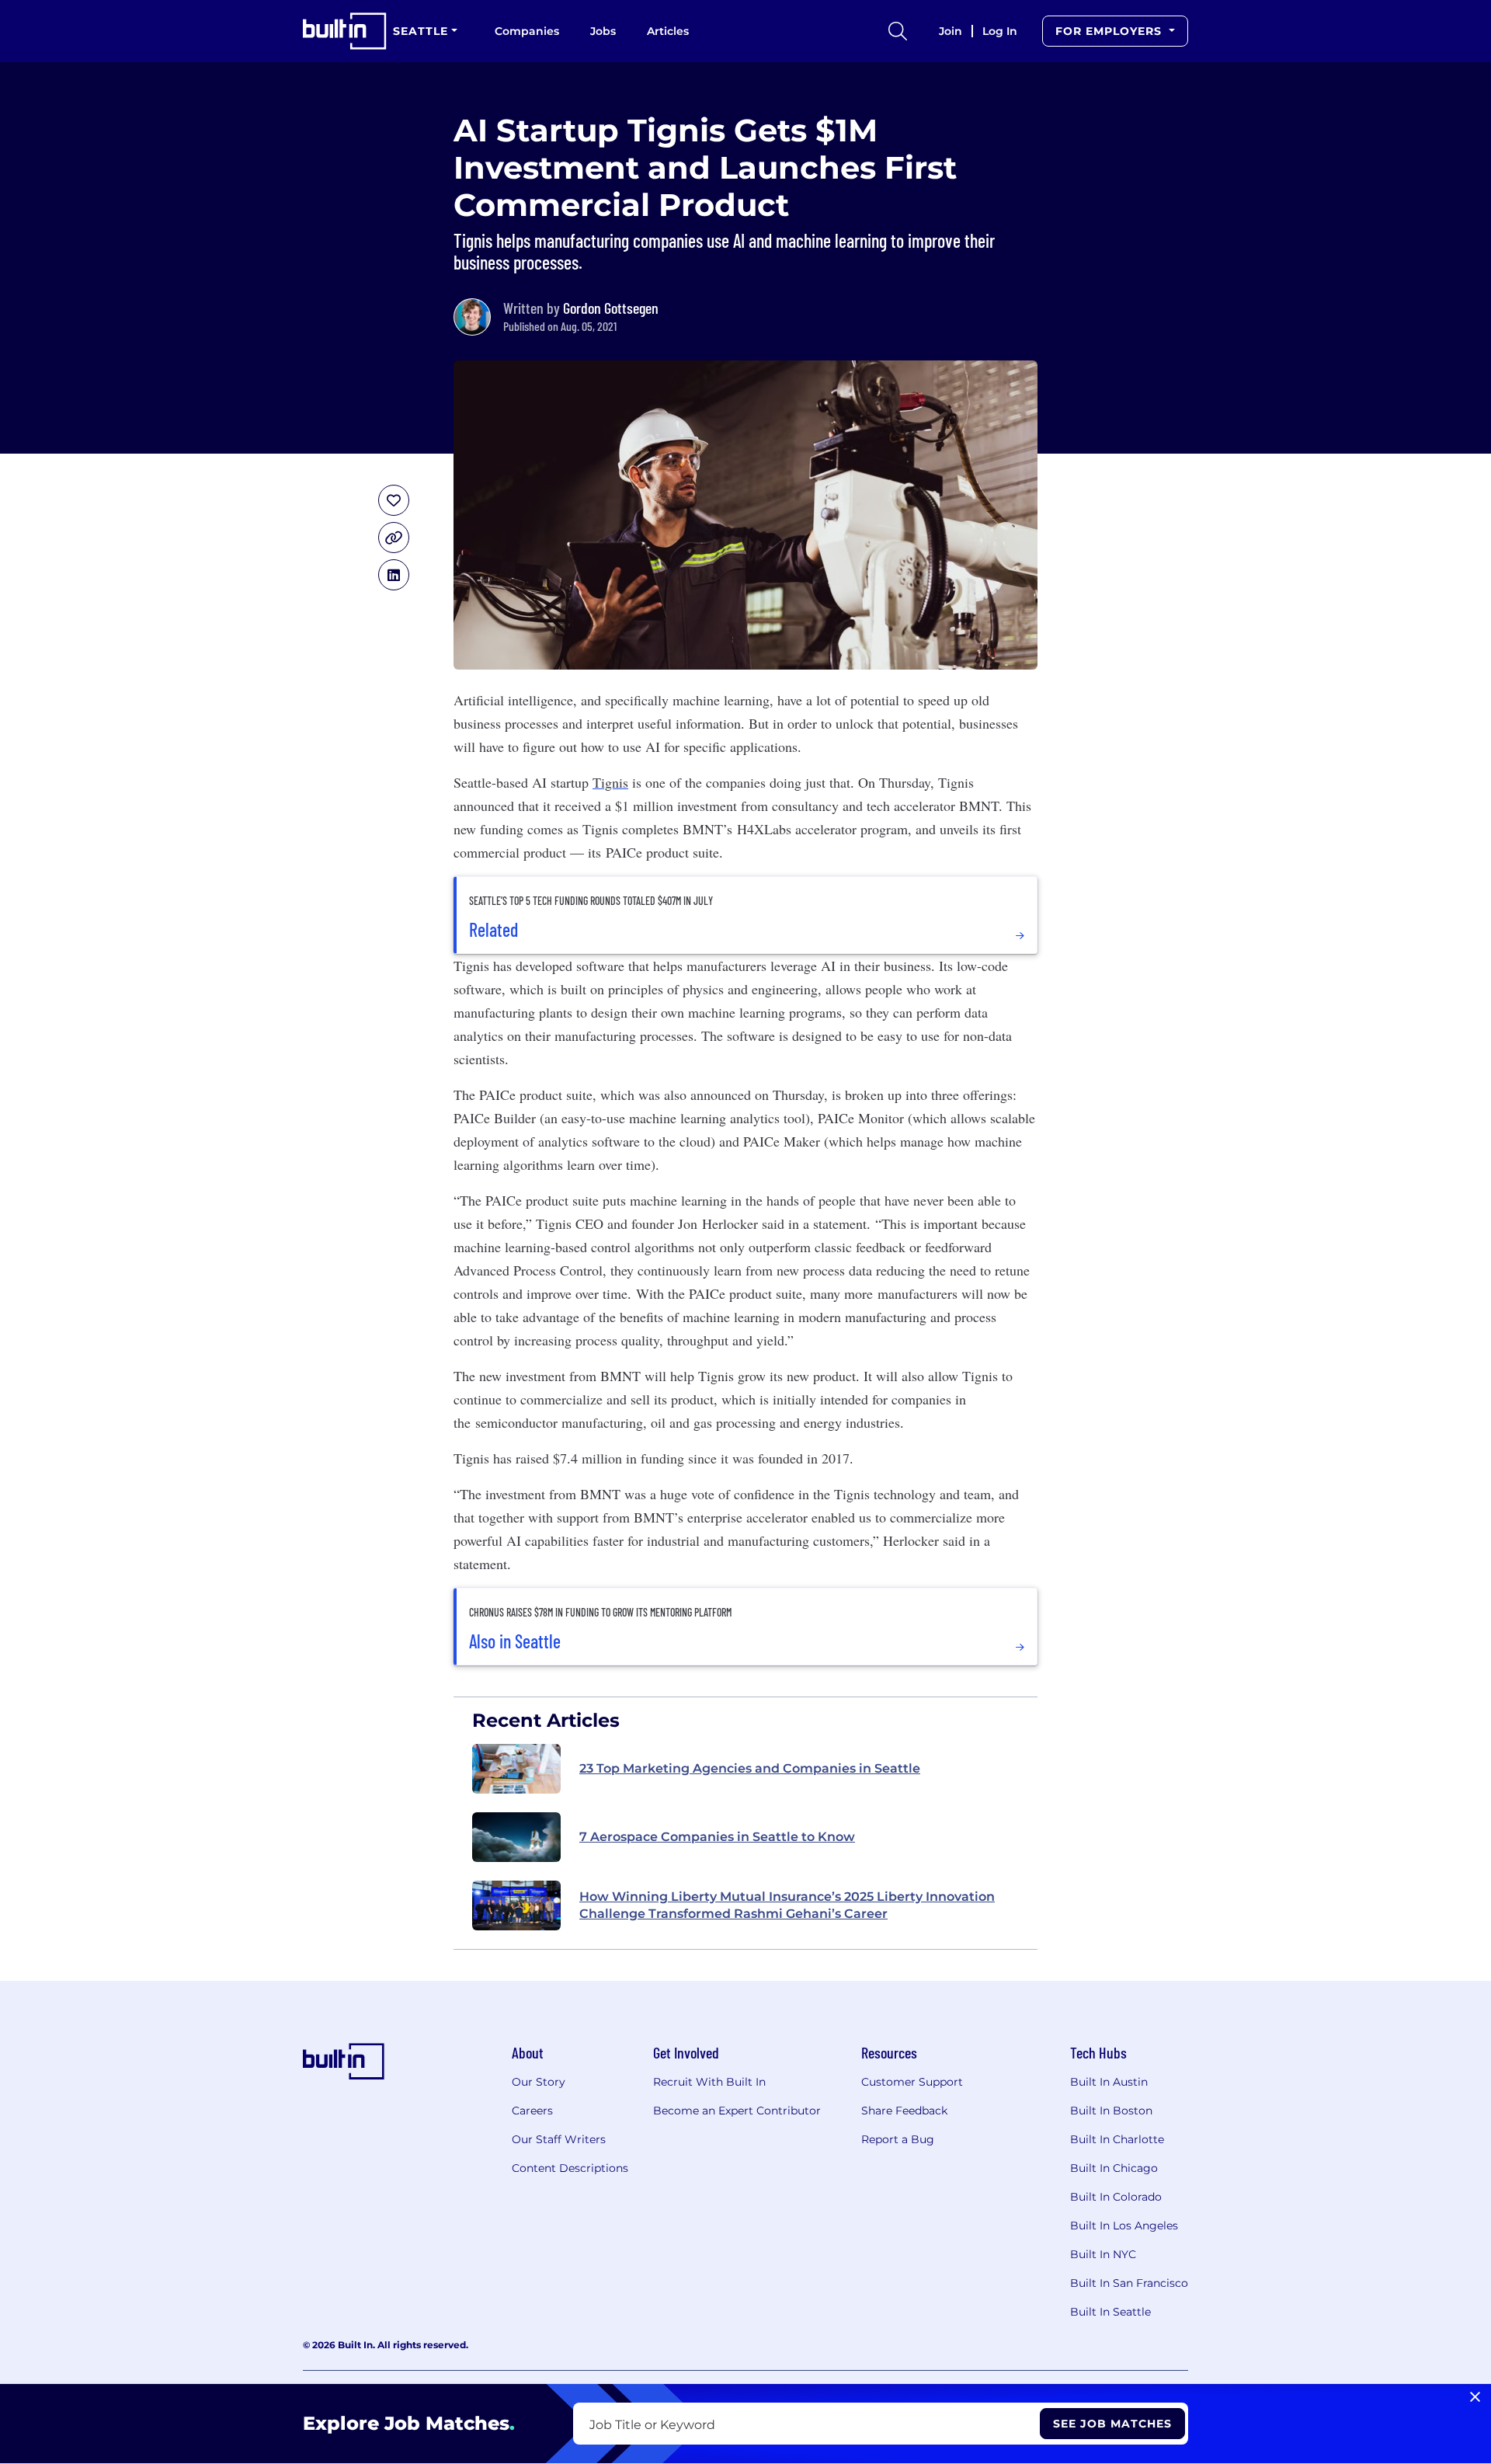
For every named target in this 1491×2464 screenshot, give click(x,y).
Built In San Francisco (1129, 2283)
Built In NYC (1103, 2254)
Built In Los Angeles (1124, 2226)
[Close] (1475, 2397)
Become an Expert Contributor (737, 2111)
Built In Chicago (1114, 2168)
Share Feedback (904, 2111)
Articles (668, 31)
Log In (1000, 31)
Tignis (610, 782)
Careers (532, 2111)
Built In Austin (1109, 2082)
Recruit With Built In (709, 2082)
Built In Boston (1111, 2111)
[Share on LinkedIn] (394, 575)
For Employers (1110, 31)
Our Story (539, 2082)
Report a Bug (898, 2139)
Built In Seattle (1110, 2312)
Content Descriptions (570, 2168)
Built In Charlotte (1117, 2139)
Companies (527, 31)
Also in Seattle (515, 1641)
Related (494, 930)
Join (951, 31)
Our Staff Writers (559, 2139)
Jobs (603, 31)
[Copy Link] (394, 538)
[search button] (898, 31)
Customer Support (912, 2082)
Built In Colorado (1116, 2197)
